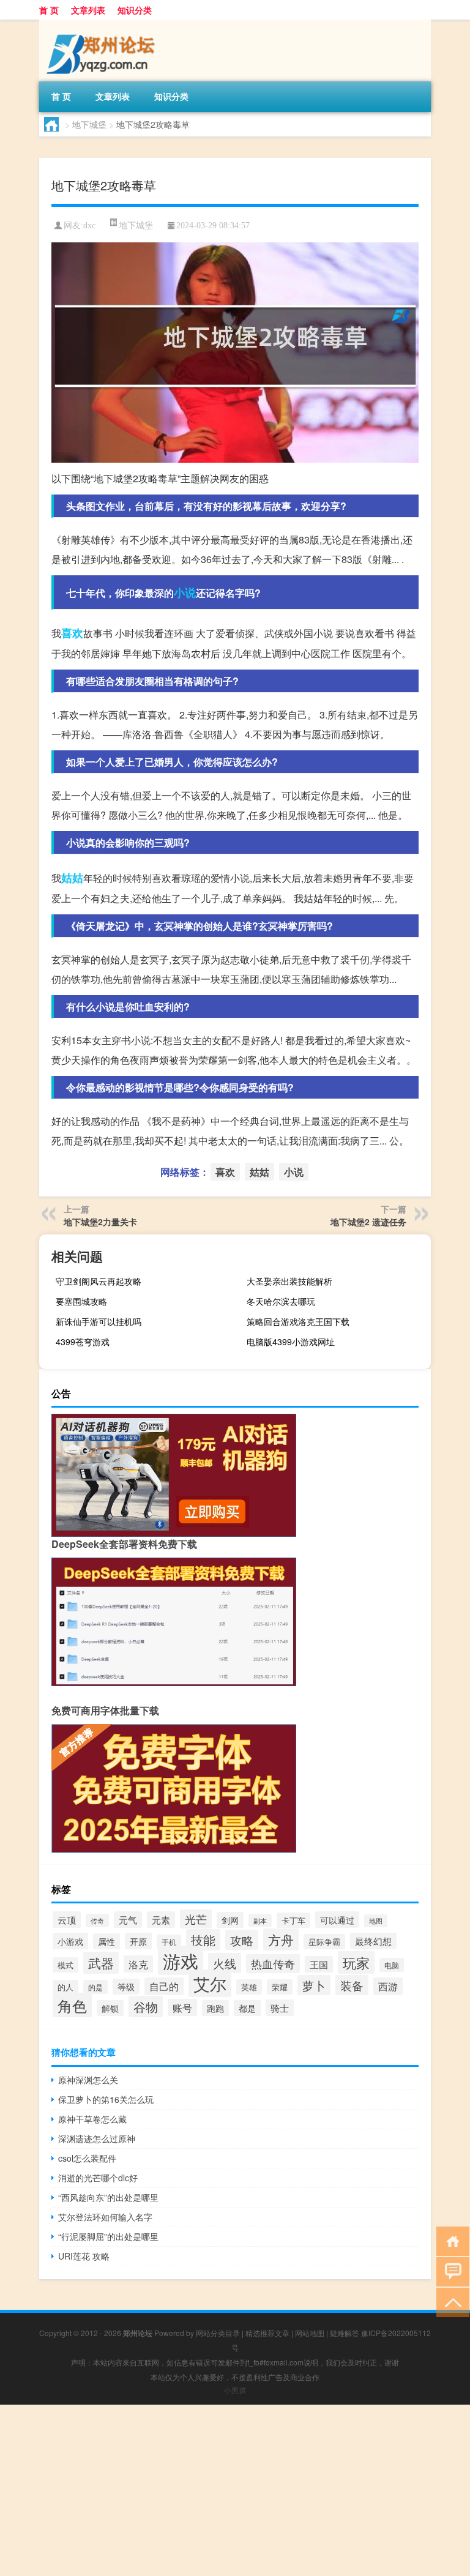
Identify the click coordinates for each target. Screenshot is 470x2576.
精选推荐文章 (267, 2333)
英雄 (249, 1987)
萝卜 (314, 1985)
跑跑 (215, 2008)
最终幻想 (373, 1941)
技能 (203, 1940)
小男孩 (235, 2390)
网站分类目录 (218, 2333)
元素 (161, 1920)
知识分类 (135, 10)
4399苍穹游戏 (83, 1342)
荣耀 (280, 1987)
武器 (101, 1963)
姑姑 (72, 878)
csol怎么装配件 (87, 2158)
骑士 (280, 2008)
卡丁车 (293, 1920)
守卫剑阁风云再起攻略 (99, 1281)
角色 (72, 2005)
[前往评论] (450, 2271)
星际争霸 (324, 1942)
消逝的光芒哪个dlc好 (98, 2178)
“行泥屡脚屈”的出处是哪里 (108, 2236)
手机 (169, 1942)
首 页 (49, 10)
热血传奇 (273, 1964)
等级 (126, 1987)
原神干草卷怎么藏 (92, 2119)
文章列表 (88, 10)
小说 (185, 592)
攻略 (242, 1940)
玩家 (356, 1962)
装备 (352, 1985)
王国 (319, 1964)
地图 (376, 1921)
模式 (65, 1965)
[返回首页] (450, 2240)
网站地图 (310, 2333)
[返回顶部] (450, 2302)
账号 (182, 2007)
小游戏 (70, 1941)
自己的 (164, 1986)
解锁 (110, 2008)
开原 (138, 1941)
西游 (388, 1986)
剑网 (230, 1920)
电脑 (392, 1965)
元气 (128, 1920)
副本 (260, 1921)
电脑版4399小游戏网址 (291, 1342)
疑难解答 (345, 2333)
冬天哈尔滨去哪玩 (281, 1301)
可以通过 (337, 1920)
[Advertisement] (235, 2490)
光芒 (196, 1919)
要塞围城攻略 (81, 1301)
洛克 (138, 1964)
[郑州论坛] (103, 24)
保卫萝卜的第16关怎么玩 (106, 2099)
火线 (225, 1963)
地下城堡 (89, 124)
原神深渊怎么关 (88, 2080)
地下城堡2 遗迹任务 (368, 1222)
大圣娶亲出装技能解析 (289, 1281)
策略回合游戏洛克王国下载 (298, 1321)
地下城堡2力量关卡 (100, 1222)
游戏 (181, 1960)
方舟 (281, 1939)
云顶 (67, 1920)
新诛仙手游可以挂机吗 (99, 1321)
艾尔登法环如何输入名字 (105, 2217)
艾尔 (210, 1983)
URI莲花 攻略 (84, 2256)
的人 (65, 1987)
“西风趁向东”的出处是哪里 (108, 2197)
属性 (106, 1941)
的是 (95, 1987)
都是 (247, 2008)
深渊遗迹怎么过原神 (97, 2138)
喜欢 (72, 633)
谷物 (146, 2007)
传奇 (97, 1921)
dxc (89, 226)
